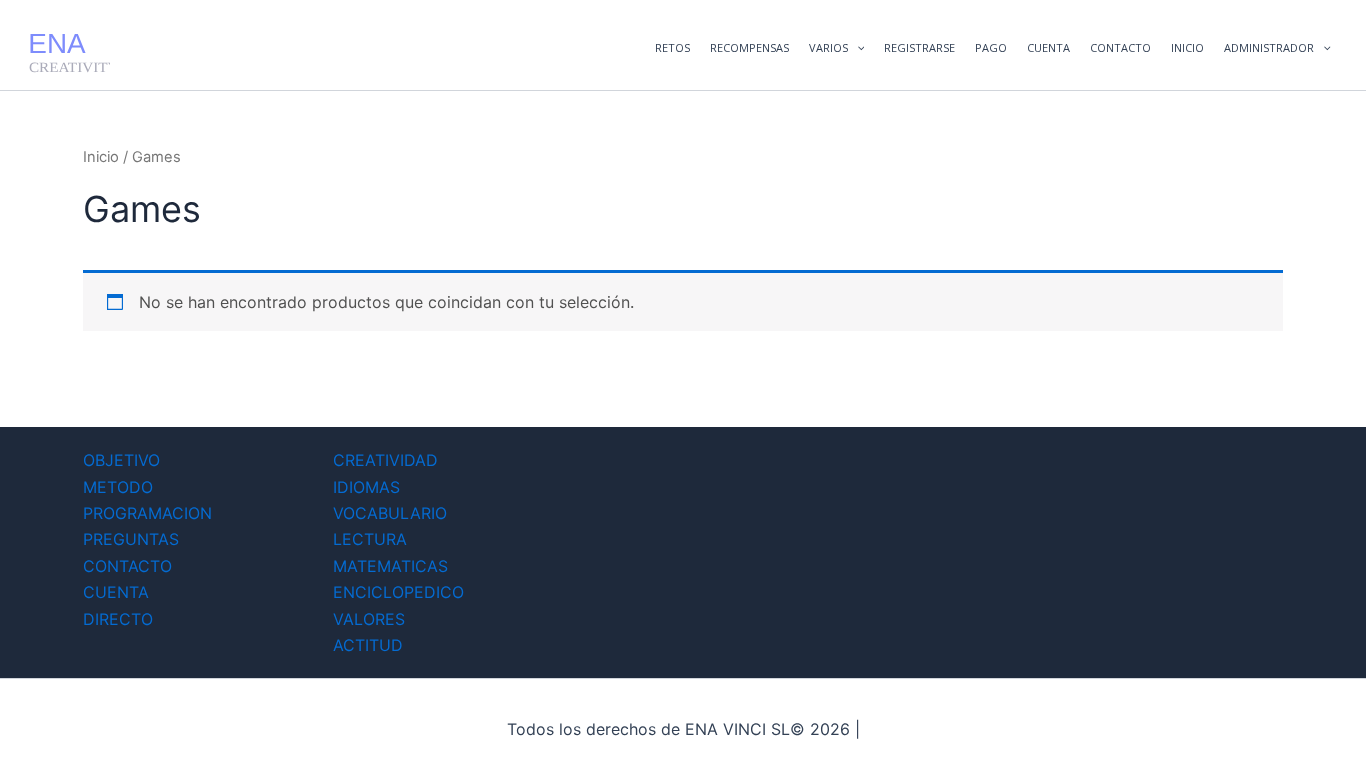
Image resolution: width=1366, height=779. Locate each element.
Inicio (101, 157)
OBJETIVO (121, 460)
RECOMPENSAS (749, 47)
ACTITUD (368, 645)
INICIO (1187, 47)
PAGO (991, 47)
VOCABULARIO (390, 513)
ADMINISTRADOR (1269, 47)
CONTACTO (1120, 47)
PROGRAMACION (147, 513)
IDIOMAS (366, 487)
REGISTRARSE (919, 47)
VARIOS (828, 47)
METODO (118, 487)
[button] (856, 48)
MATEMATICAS (390, 566)
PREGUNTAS (131, 539)
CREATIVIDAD (385, 460)
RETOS (672, 47)
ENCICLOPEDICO (398, 592)
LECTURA (370, 539)
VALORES (369, 619)
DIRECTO (118, 619)
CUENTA (1048, 47)
